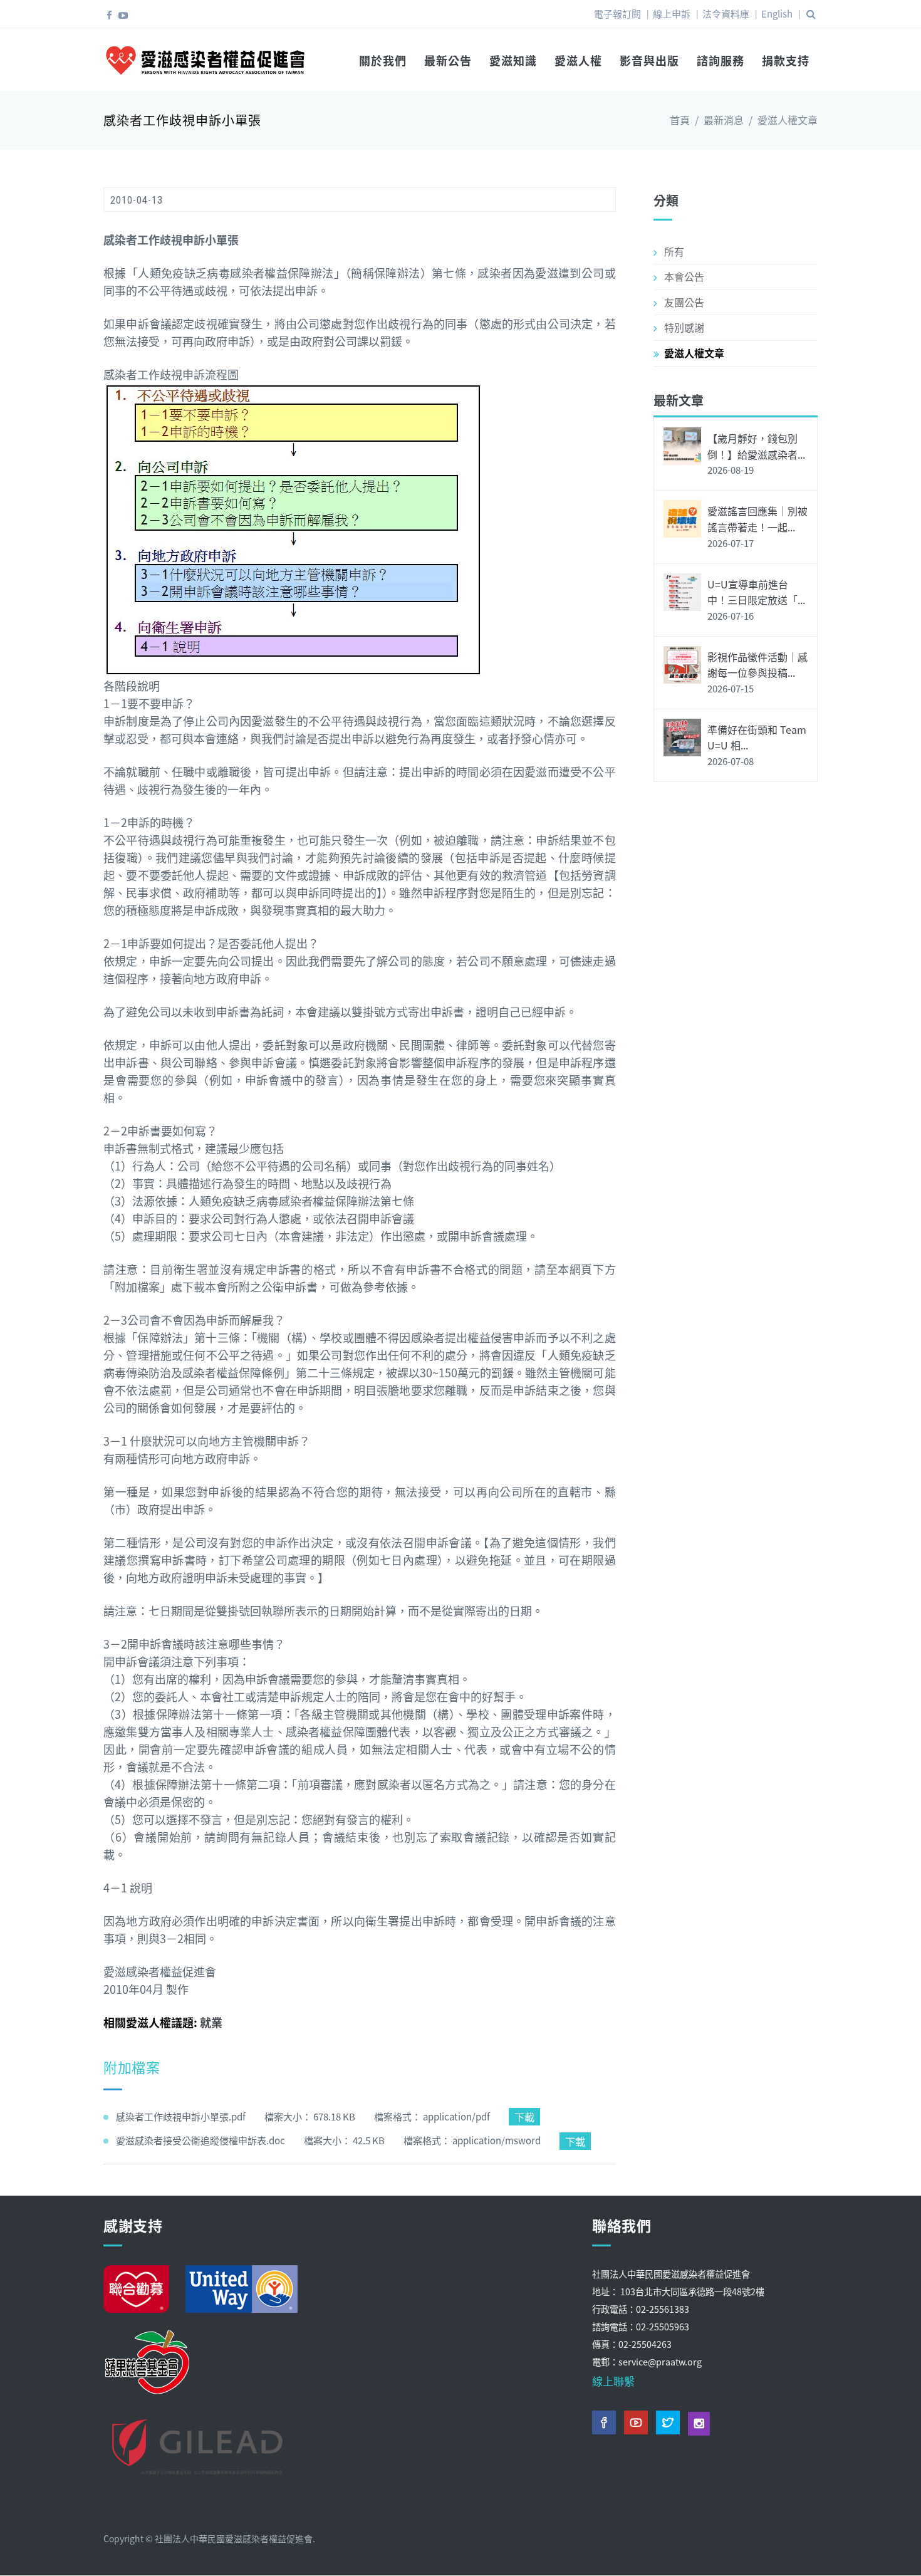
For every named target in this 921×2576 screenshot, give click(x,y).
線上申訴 (672, 13)
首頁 (680, 120)
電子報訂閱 (617, 13)
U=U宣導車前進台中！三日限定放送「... (756, 592)
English (777, 13)
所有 (674, 251)
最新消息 (724, 120)
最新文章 (679, 400)
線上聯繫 (613, 2381)
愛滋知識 (513, 60)
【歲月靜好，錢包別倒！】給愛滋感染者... (756, 446)
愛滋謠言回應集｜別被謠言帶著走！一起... (757, 519)
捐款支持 (786, 60)
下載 (524, 2117)
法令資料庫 (726, 13)
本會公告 (684, 276)
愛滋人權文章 (788, 120)
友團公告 (684, 302)
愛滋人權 (578, 60)
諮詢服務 (721, 60)
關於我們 (383, 60)
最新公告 (448, 60)
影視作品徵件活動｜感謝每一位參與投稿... (757, 665)
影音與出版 (649, 60)
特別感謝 (684, 327)
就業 (211, 2022)
